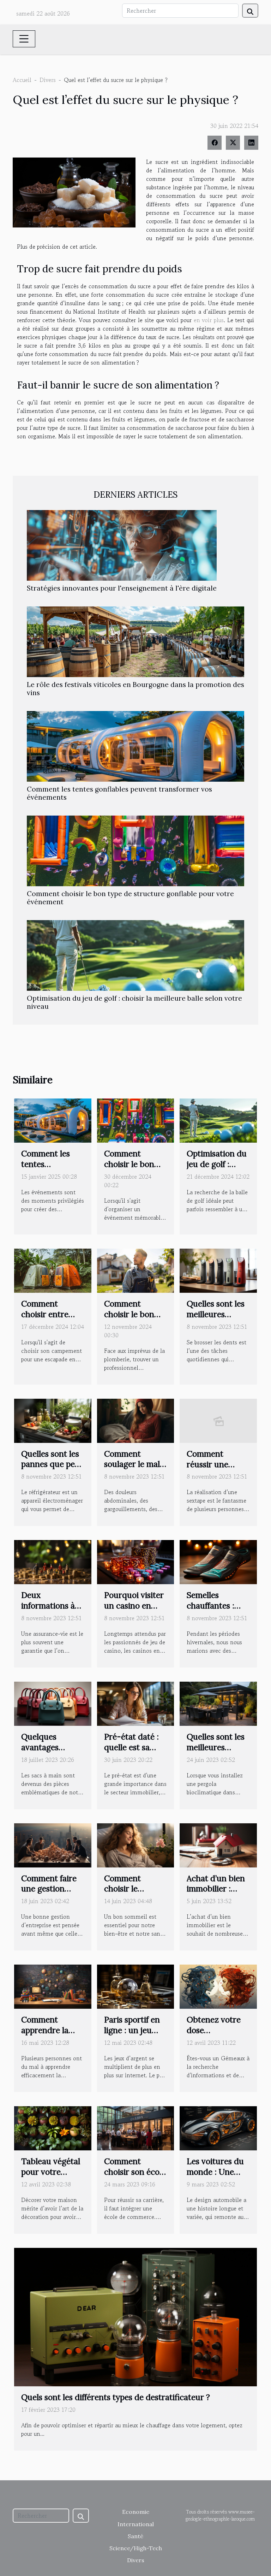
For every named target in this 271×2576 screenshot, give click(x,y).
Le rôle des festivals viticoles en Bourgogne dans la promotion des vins (135, 689)
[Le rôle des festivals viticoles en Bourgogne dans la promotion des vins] (135, 642)
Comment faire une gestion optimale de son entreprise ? (50, 1894)
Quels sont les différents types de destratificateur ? (116, 2397)
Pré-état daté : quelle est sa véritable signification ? (131, 1752)
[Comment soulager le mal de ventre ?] (136, 1420)
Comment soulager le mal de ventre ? (132, 1464)
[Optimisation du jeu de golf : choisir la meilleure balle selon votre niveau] (135, 955)
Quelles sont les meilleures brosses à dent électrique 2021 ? (218, 1319)
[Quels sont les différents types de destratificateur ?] (135, 2316)
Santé (135, 2536)
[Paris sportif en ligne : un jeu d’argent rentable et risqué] (136, 1986)
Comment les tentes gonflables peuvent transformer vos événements (119, 793)
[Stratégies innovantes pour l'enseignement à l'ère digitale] (122, 545)
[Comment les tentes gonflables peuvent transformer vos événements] (135, 746)
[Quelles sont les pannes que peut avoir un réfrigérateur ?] (53, 1420)
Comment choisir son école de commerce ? (135, 2172)
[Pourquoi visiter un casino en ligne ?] (136, 1561)
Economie (136, 2512)
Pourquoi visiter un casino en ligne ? (134, 1606)
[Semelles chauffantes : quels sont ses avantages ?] (218, 1561)
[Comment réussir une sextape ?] (218, 1420)
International (136, 2524)
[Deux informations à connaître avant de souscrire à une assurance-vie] (53, 1561)
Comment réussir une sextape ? (207, 1464)
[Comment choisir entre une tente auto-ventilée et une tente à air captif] (53, 1270)
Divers (48, 80)
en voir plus (209, 320)
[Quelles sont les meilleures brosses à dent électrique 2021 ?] (218, 1270)
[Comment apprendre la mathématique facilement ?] (53, 1986)
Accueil (22, 80)
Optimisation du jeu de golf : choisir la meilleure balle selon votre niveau (134, 1002)
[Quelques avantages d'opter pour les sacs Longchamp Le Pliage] (53, 1703)
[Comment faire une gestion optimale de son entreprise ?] (53, 1844)
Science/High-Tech (136, 2548)
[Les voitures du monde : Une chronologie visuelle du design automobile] (218, 2127)
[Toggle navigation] (24, 39)
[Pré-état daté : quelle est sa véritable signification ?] (136, 1703)
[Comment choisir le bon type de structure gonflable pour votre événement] (135, 851)
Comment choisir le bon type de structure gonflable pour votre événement (130, 898)
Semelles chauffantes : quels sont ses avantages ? (212, 1611)
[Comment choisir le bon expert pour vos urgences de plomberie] (136, 1270)
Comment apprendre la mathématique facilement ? (48, 2035)
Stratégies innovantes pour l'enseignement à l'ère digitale (122, 588)
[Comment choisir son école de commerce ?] (136, 2127)
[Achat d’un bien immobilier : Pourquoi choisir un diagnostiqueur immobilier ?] (218, 1844)
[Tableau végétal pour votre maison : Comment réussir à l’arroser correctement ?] (53, 2127)
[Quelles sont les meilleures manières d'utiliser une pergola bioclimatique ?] (218, 1703)
